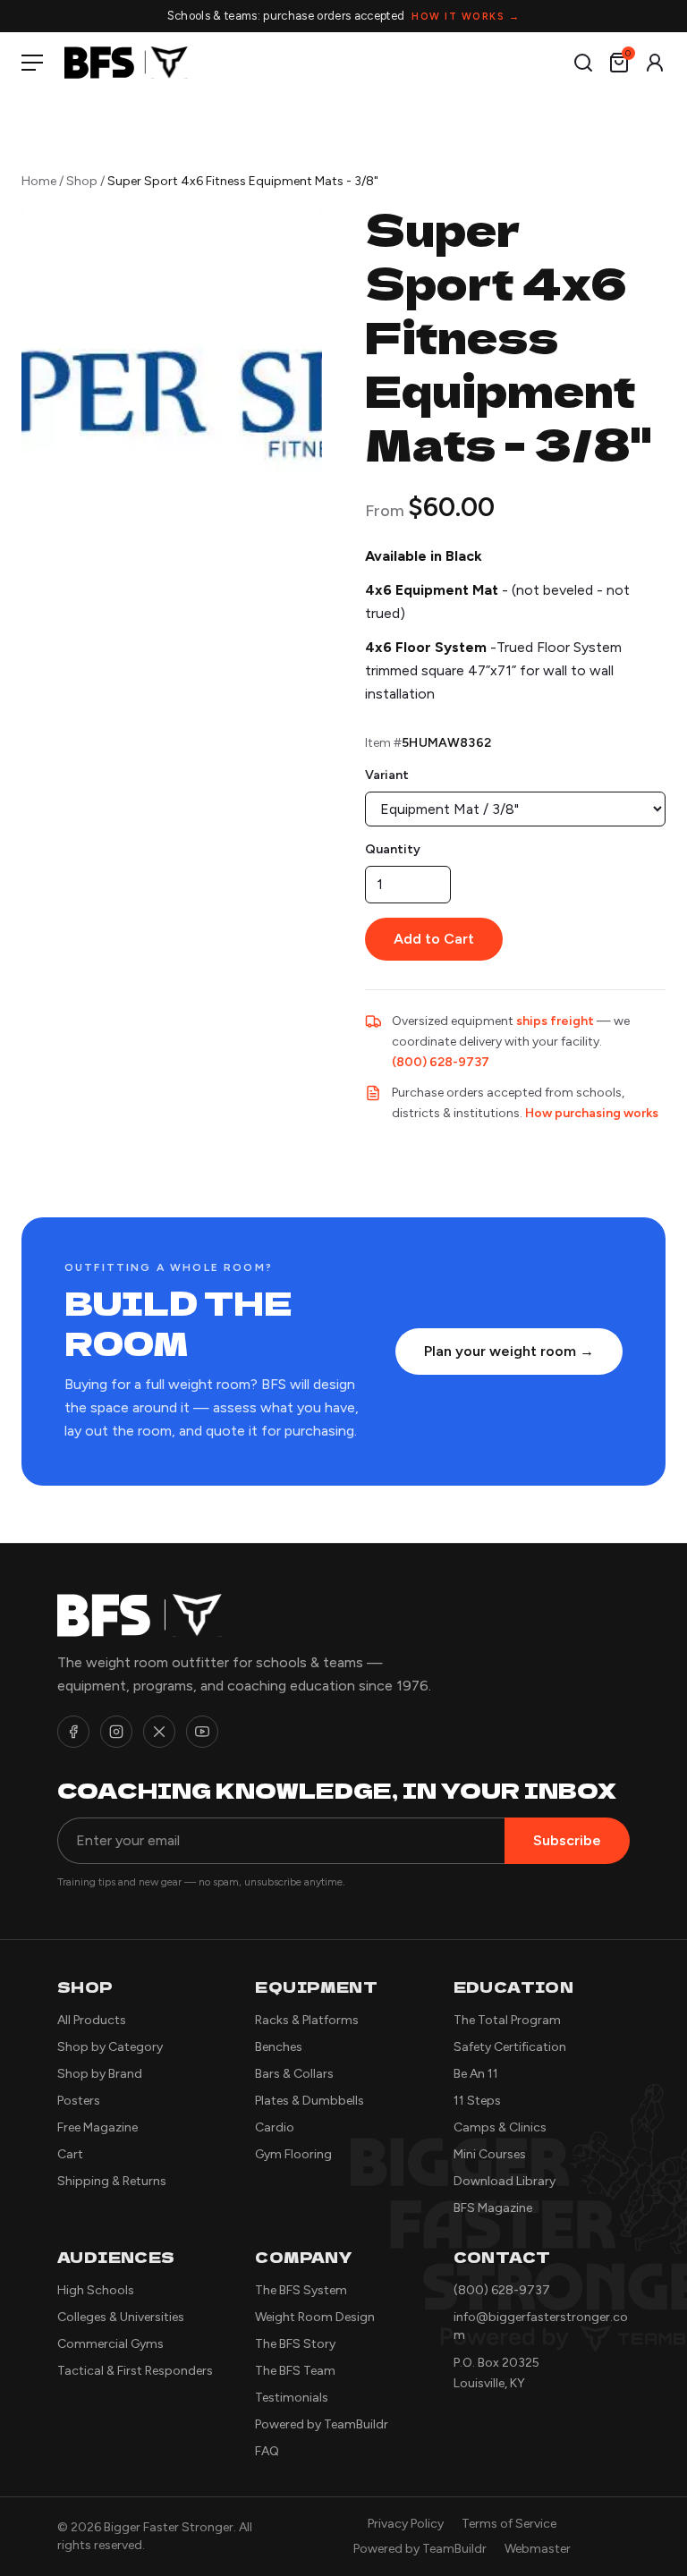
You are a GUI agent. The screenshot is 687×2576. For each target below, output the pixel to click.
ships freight (555, 1021)
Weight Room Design (315, 2317)
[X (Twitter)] (159, 1732)
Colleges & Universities (121, 2317)
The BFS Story (295, 2344)
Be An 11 (476, 2074)
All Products (92, 2020)
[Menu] (36, 63)
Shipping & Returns (112, 2181)
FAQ (267, 2451)
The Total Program (507, 2020)
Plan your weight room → (509, 1351)
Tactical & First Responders (135, 2371)
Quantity (393, 849)
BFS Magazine (493, 2208)
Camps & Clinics (500, 2127)
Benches (279, 2047)
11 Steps (477, 2101)
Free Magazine (98, 2127)
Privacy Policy (406, 2524)
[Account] (655, 63)
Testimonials (292, 2398)
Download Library (505, 2181)
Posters (79, 2101)
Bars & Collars (294, 2074)
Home (39, 181)
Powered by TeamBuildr (322, 2424)
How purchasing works (592, 1113)
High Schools (96, 2290)
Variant (387, 775)
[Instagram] (116, 1732)
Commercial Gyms (110, 2344)
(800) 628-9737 (441, 1062)
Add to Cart (434, 939)
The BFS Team (295, 2371)
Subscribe (567, 1840)
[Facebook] (73, 1732)
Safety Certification (510, 2047)
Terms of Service (509, 2524)
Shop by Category (110, 2047)
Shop (82, 181)
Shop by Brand (100, 2074)
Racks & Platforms (307, 2020)
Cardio (275, 2127)
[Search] (583, 63)
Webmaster (538, 2549)
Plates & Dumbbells (310, 2101)
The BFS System (301, 2290)
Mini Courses (490, 2154)
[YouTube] (202, 1732)
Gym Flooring (293, 2154)
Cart (70, 2154)
